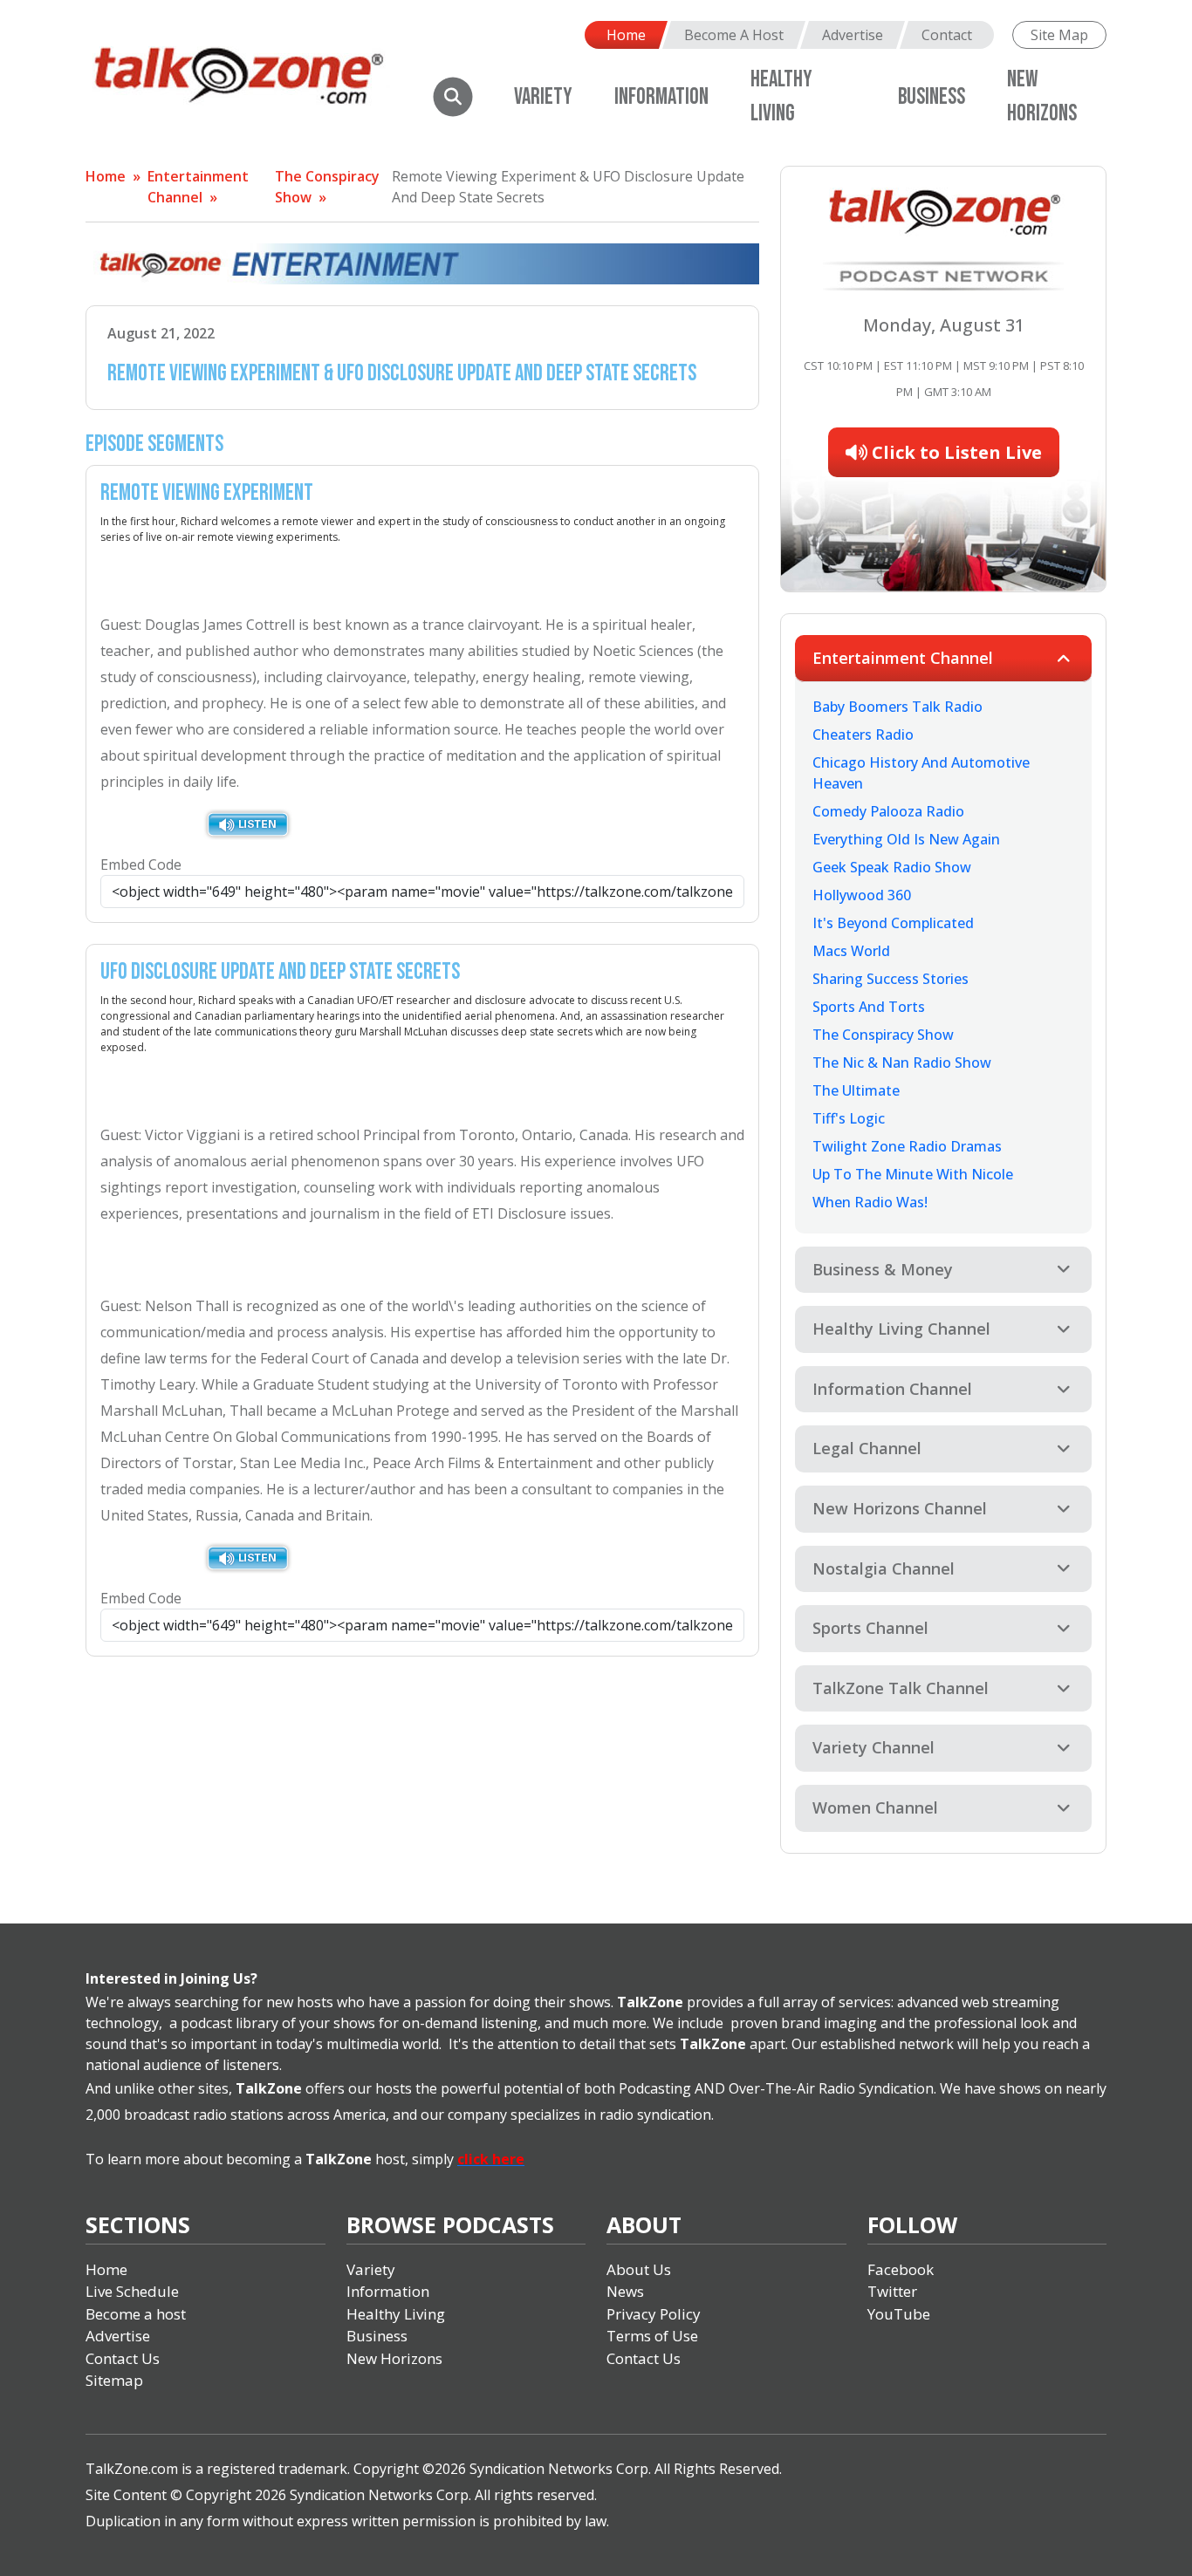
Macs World (851, 951)
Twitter (892, 2291)
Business (932, 97)
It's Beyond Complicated (893, 923)
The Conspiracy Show (883, 1035)
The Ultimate (856, 1090)
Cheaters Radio (863, 735)
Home (626, 35)
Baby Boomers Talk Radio (897, 707)
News (625, 2291)
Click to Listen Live (955, 452)
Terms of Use (652, 2336)
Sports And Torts (869, 1007)
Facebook (901, 2269)
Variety (543, 97)
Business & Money (883, 1269)
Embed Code (141, 864)
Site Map (1059, 35)
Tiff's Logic (849, 1118)
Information (661, 97)
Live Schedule (132, 2291)
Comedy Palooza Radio (888, 811)
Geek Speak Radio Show (892, 867)
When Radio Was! (870, 1202)
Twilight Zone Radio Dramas (907, 1146)
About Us (639, 2269)
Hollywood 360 (862, 895)
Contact (947, 35)
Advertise (853, 35)
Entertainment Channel (903, 658)
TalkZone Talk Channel (901, 1688)
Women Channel (875, 1807)
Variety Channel (873, 1747)
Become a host (136, 2314)
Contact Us (123, 2358)
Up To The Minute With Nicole (913, 1174)
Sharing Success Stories (891, 979)
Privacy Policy (654, 2314)
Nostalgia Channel (884, 1568)
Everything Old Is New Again (906, 839)
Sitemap (114, 2380)
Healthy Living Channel (901, 1329)
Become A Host (734, 35)
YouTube (899, 2314)
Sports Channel (870, 1628)
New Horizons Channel (900, 1508)
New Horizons (394, 2358)
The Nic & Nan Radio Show (902, 1063)
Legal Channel (867, 1448)
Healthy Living (396, 2314)
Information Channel (892, 1389)
